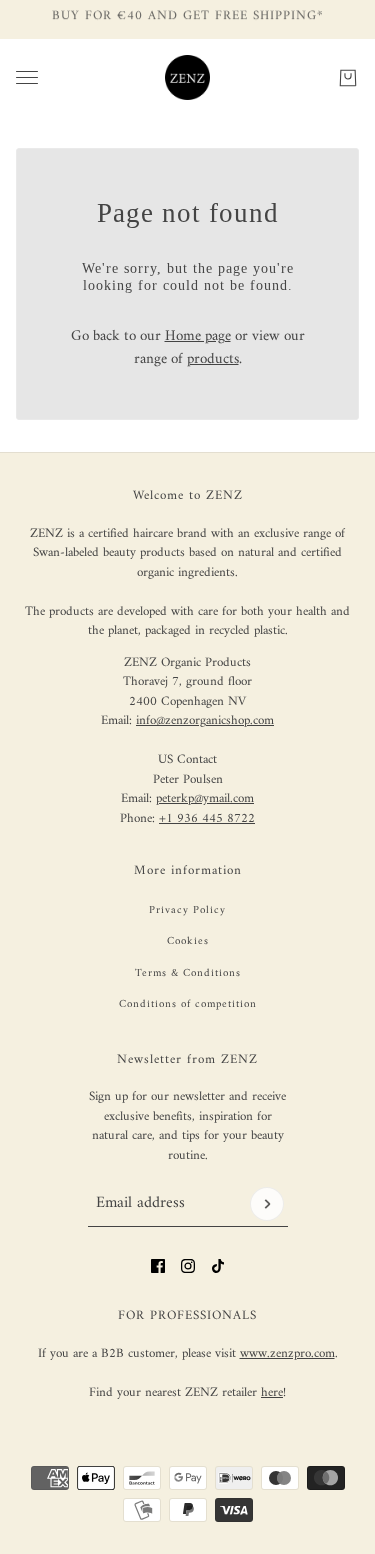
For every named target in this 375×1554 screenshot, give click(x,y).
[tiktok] (218, 1266)
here (272, 1392)
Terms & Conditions (188, 973)
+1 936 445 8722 (207, 818)
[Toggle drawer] (27, 77)
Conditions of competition (188, 1004)
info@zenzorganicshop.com (205, 720)
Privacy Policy (187, 910)
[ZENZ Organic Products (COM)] (187, 77)
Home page (198, 336)
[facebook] (158, 1266)
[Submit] (267, 1204)
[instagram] (188, 1266)
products (213, 359)
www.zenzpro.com (287, 1353)
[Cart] (348, 77)
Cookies (188, 941)
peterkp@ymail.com (205, 798)
